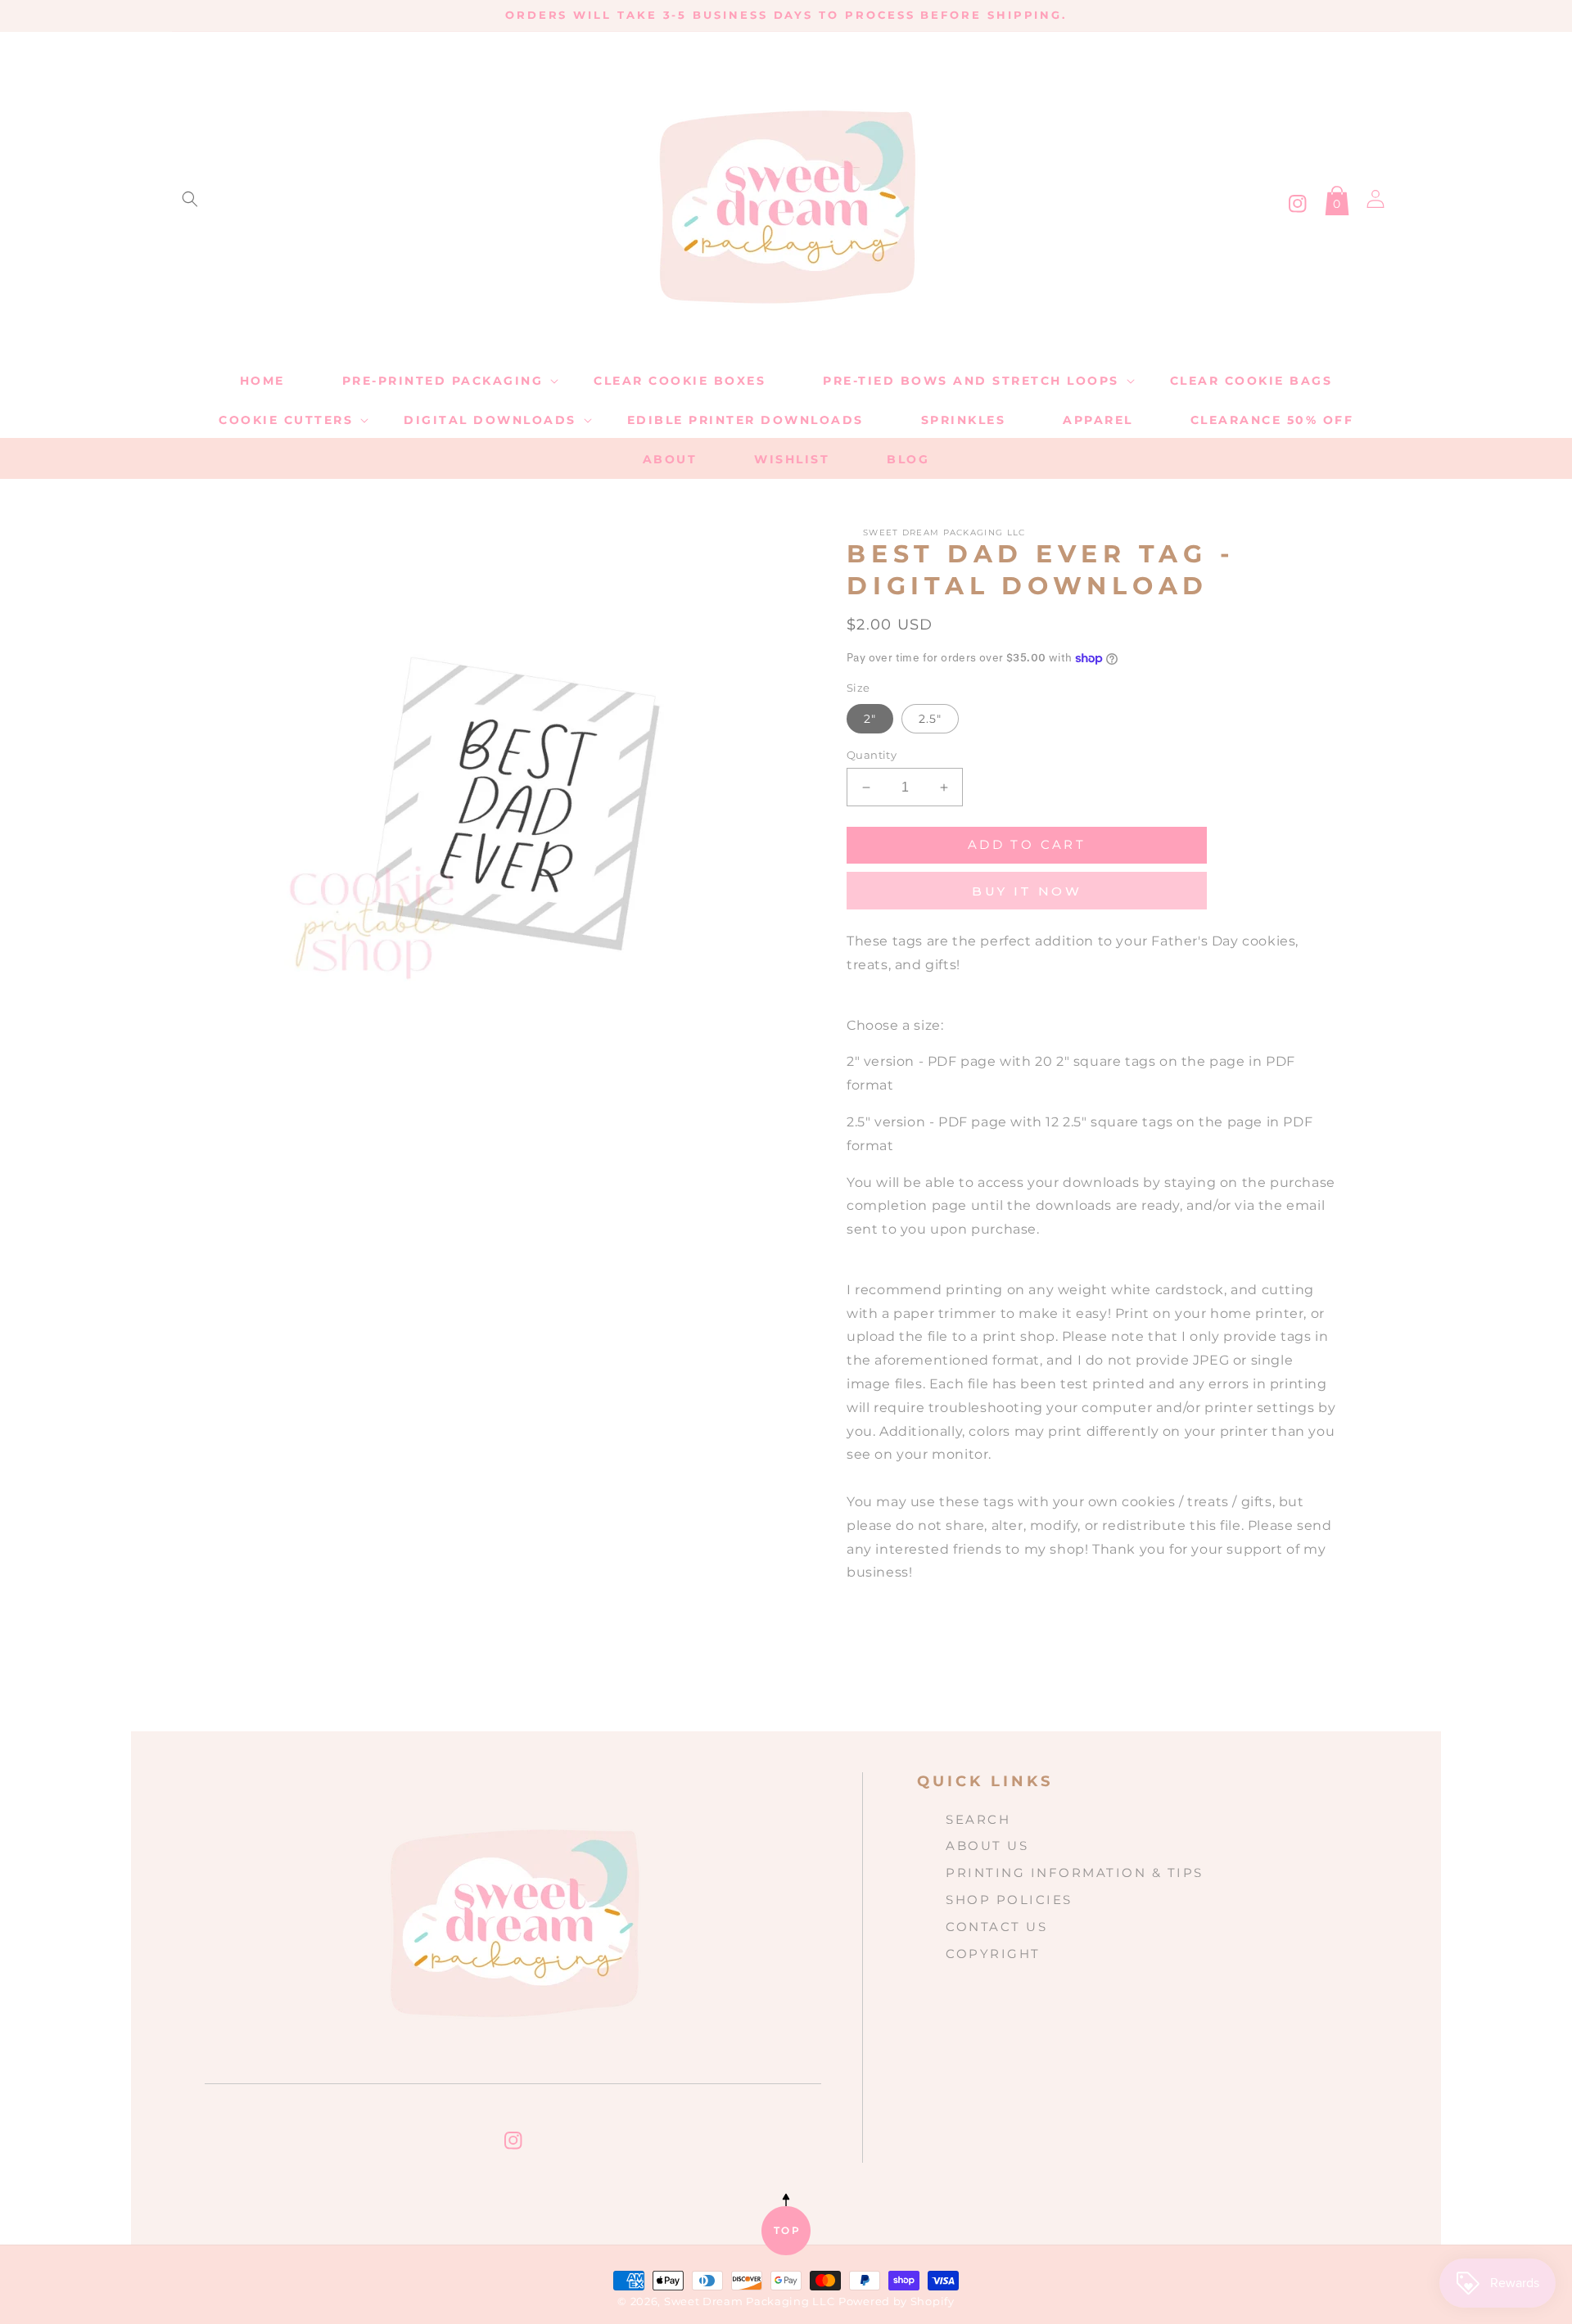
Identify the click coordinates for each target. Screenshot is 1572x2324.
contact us (996, 1927)
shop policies (1009, 1900)
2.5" (930, 719)
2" (870, 719)
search (978, 1819)
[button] (190, 199)
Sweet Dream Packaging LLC (750, 2301)
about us (987, 1846)
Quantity (872, 755)
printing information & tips (1075, 1873)
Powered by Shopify (897, 2301)
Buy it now (1027, 891)
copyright (993, 1954)
